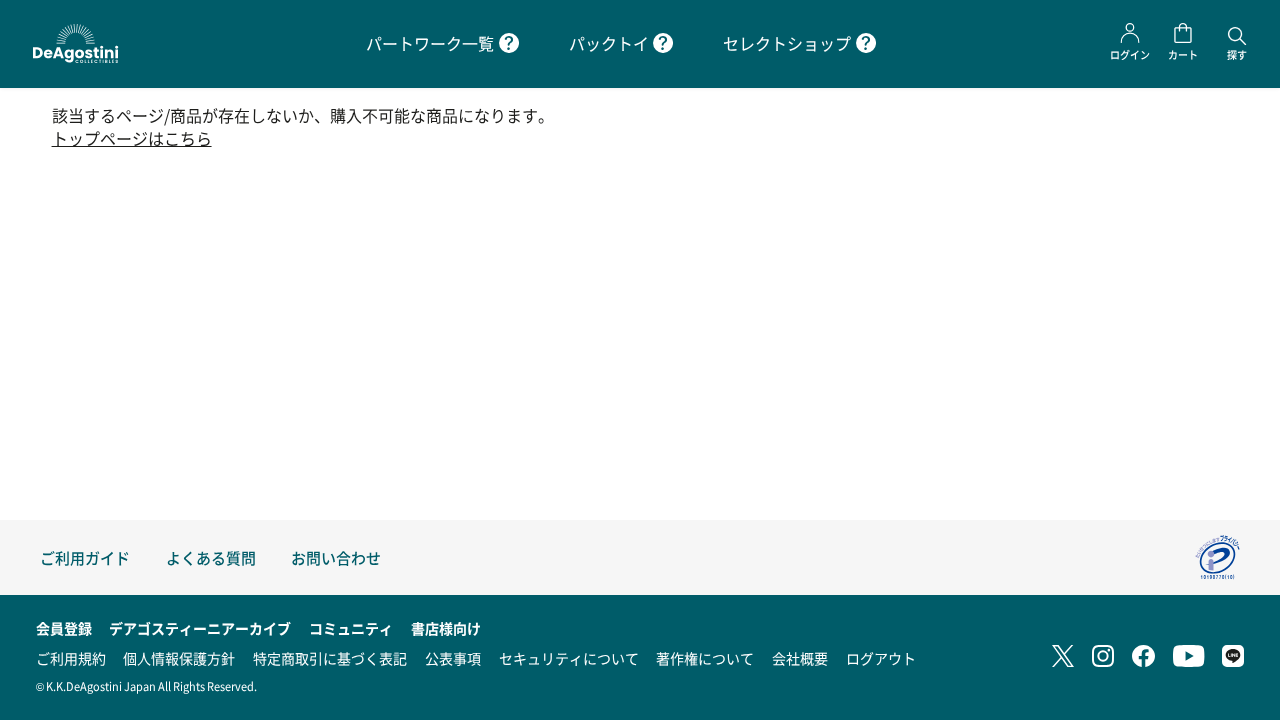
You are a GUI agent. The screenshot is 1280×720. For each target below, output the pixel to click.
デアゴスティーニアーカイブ (200, 628)
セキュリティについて (569, 658)
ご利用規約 (71, 658)
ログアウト (881, 658)
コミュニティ (351, 628)
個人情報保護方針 (179, 658)
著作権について (705, 658)
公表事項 (453, 658)
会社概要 (800, 658)
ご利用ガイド (85, 557)
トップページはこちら (132, 138)
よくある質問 (211, 557)
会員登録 (64, 628)
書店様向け (446, 628)
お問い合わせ (336, 557)
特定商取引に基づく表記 (330, 658)
